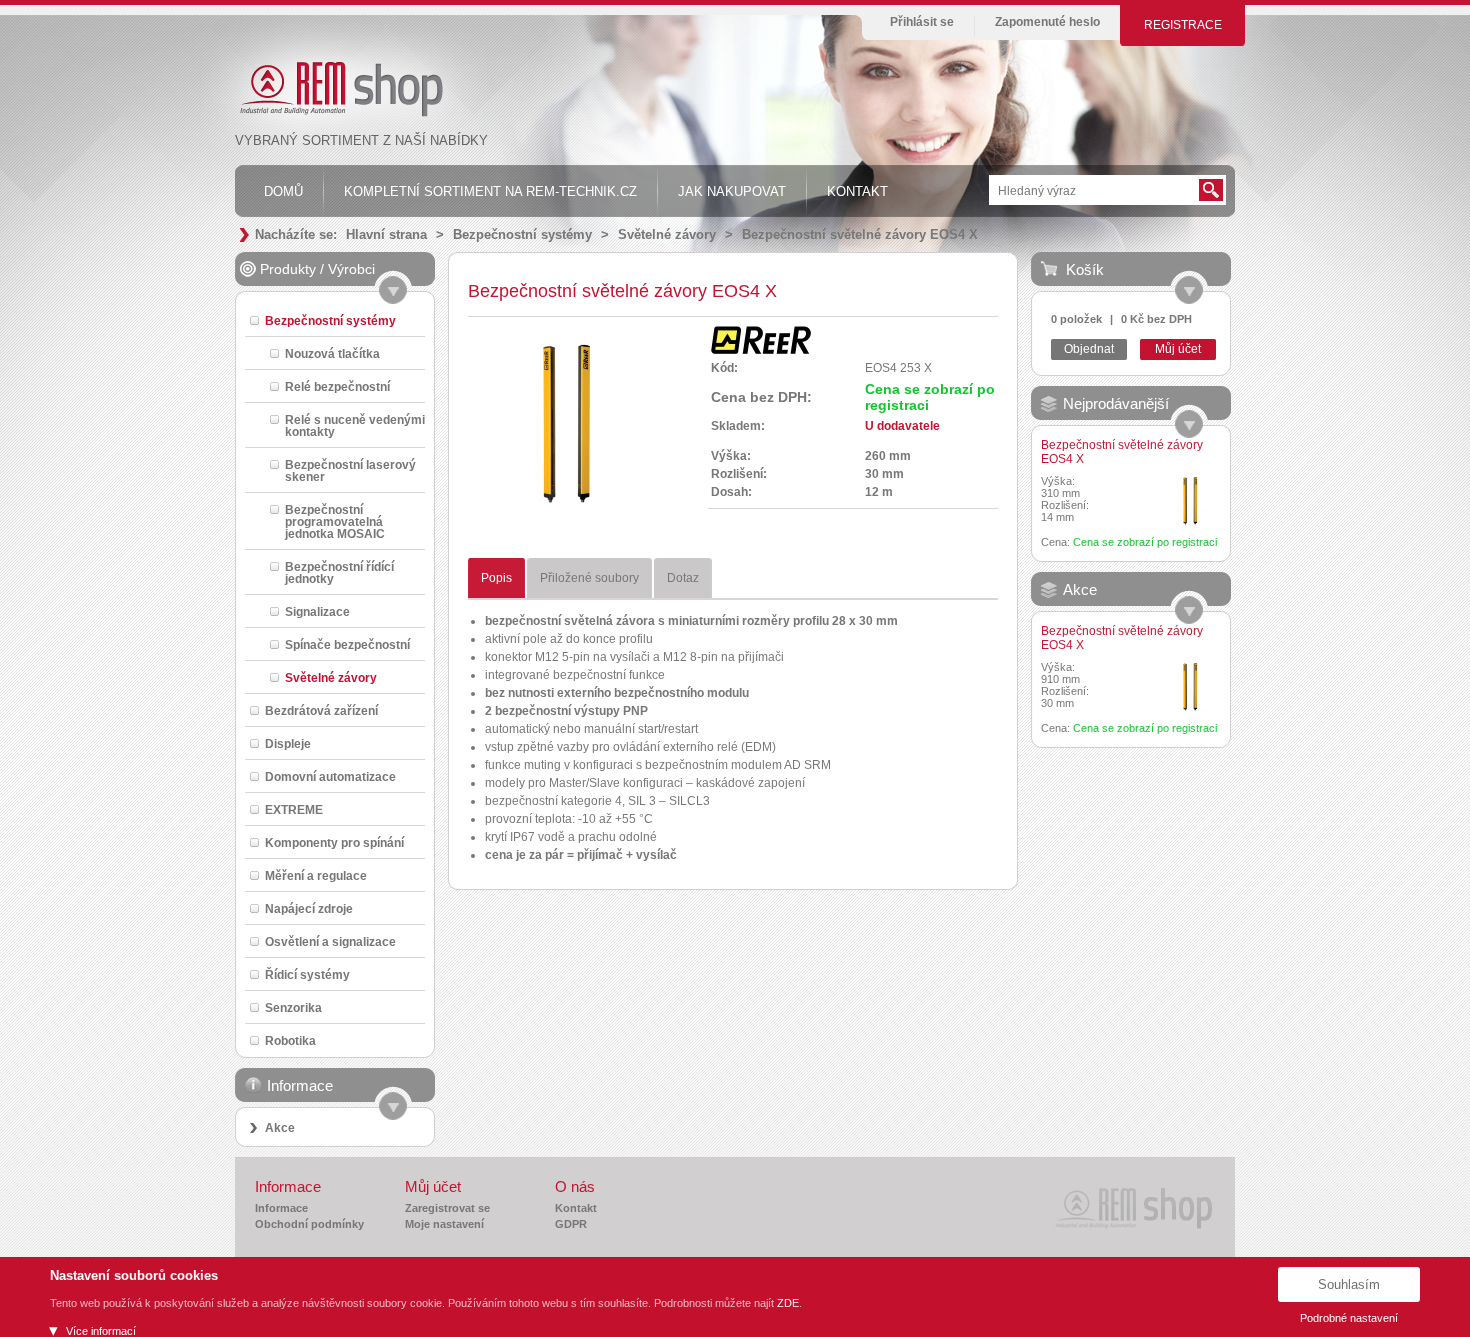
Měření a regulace (316, 875)
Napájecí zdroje (309, 908)
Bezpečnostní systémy (522, 234)
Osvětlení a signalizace (330, 941)
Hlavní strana (386, 234)
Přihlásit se (922, 22)
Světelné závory (667, 234)
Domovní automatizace (330, 776)
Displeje (288, 743)
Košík (1085, 269)
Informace (281, 1208)
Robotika (290, 1040)
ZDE (788, 1303)
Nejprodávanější (1116, 403)
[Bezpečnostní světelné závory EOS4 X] (569, 520)
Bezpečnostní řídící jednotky (339, 572)
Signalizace (317, 611)
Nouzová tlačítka (332, 353)
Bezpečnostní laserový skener (350, 470)
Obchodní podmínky (309, 1224)
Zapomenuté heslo (1047, 22)
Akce (280, 1128)
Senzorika (293, 1007)
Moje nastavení (444, 1224)
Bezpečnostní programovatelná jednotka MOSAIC (335, 521)
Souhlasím (1349, 1284)
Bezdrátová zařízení (321, 710)
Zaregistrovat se (447, 1208)
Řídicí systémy (307, 974)
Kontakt (576, 1208)
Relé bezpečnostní (337, 386)
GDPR (571, 1224)
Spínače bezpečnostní (347, 644)
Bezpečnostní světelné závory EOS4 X (860, 234)
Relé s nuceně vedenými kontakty (355, 425)
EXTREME (294, 809)
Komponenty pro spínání (334, 842)
